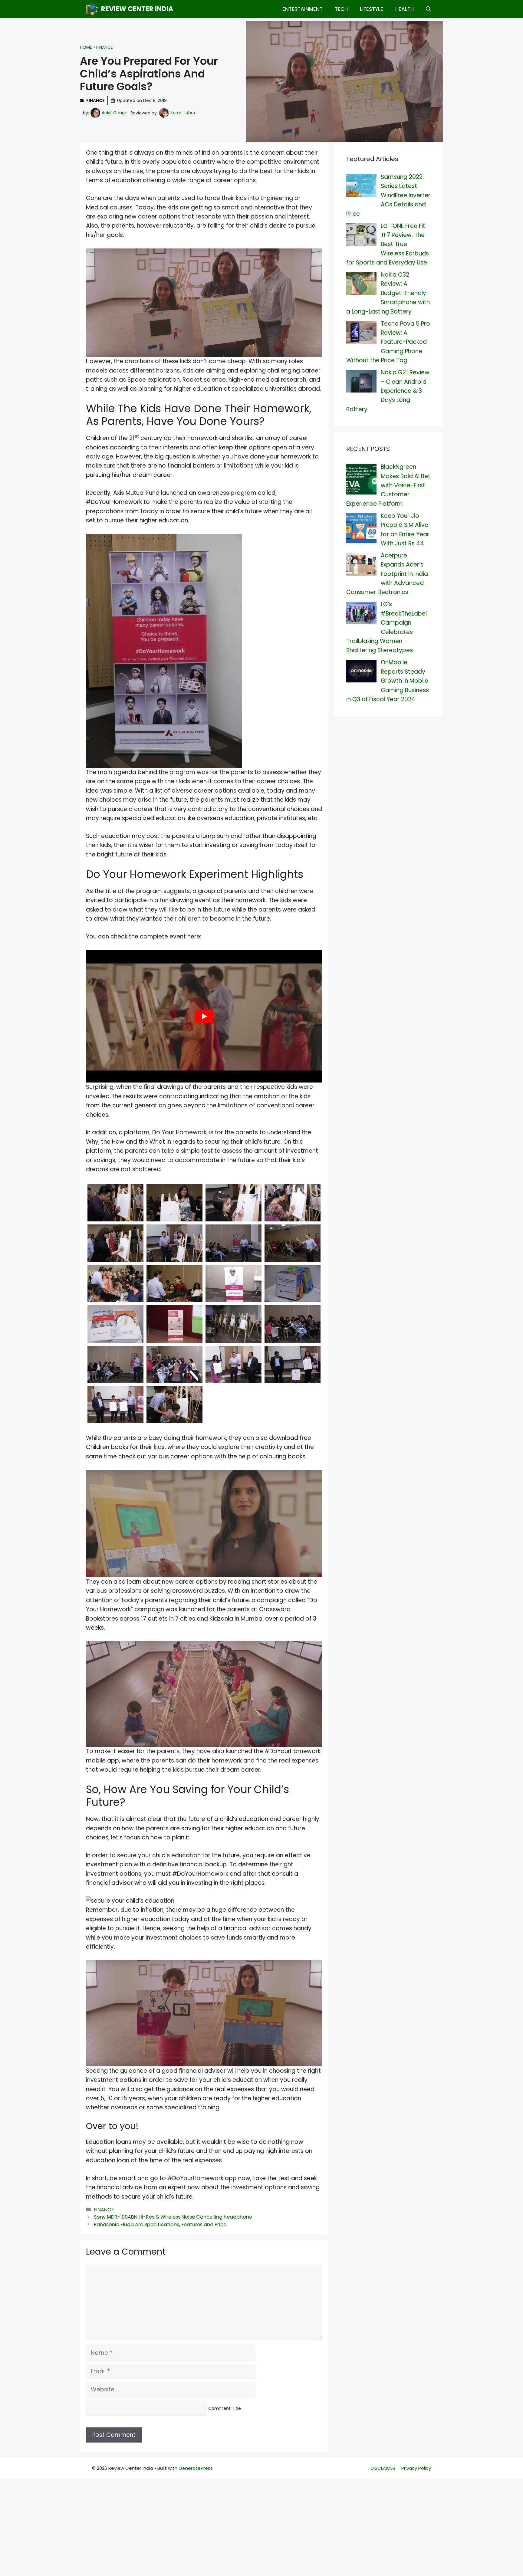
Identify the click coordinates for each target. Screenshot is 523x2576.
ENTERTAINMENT (303, 9)
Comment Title (225, 2408)
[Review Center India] (92, 9)
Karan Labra (183, 113)
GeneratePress (196, 2468)
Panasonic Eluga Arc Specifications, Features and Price (160, 2224)
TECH (341, 9)
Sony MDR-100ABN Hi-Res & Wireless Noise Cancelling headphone (173, 2217)
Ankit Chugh (115, 113)
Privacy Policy (416, 2468)
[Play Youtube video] (204, 1016)
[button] (428, 9)
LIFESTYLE (372, 9)
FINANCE (105, 47)
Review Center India (137, 9)
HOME (86, 47)
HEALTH (405, 9)
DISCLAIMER (383, 2468)
